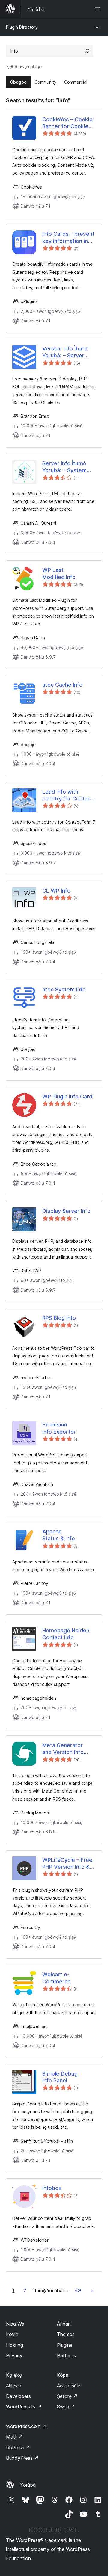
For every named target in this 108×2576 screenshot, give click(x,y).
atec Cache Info (62, 685)
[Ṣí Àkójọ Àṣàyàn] (98, 9)
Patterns (66, 2355)
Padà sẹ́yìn (92, 2290)
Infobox (52, 2188)
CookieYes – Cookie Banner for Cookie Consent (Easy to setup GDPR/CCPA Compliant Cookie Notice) (67, 123)
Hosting (15, 2345)
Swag (66, 2407)
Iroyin (12, 2334)
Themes (66, 2334)
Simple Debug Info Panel (60, 2077)
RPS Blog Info (59, 1318)
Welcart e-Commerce (57, 1978)
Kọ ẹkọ (14, 2375)
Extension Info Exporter (59, 1428)
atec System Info (64, 989)
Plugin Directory (22, 27)
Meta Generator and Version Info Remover (63, 1749)
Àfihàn (64, 2324)
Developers (18, 2396)
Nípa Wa (15, 2324)
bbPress (18, 2448)
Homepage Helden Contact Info (66, 1634)
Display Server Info (66, 1211)
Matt (14, 2437)
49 (78, 2290)
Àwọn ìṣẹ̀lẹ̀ (69, 2386)
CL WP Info (56, 891)
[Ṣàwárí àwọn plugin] (87, 51)
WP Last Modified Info (59, 573)
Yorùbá (28, 2485)
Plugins (65, 2345)
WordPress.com (26, 2426)
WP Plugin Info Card (67, 1096)
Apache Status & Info (59, 1535)
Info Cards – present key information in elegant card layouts (68, 238)
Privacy (14, 2355)
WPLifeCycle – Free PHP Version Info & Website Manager (67, 1864)
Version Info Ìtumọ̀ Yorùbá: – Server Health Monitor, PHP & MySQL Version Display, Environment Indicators (69, 352)
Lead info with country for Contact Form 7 (67, 795)
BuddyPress (22, 2458)
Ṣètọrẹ (67, 2396)
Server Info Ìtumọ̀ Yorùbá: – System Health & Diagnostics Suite (69, 467)
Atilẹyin (14, 2386)
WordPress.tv (24, 2407)
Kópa (63, 2375)
